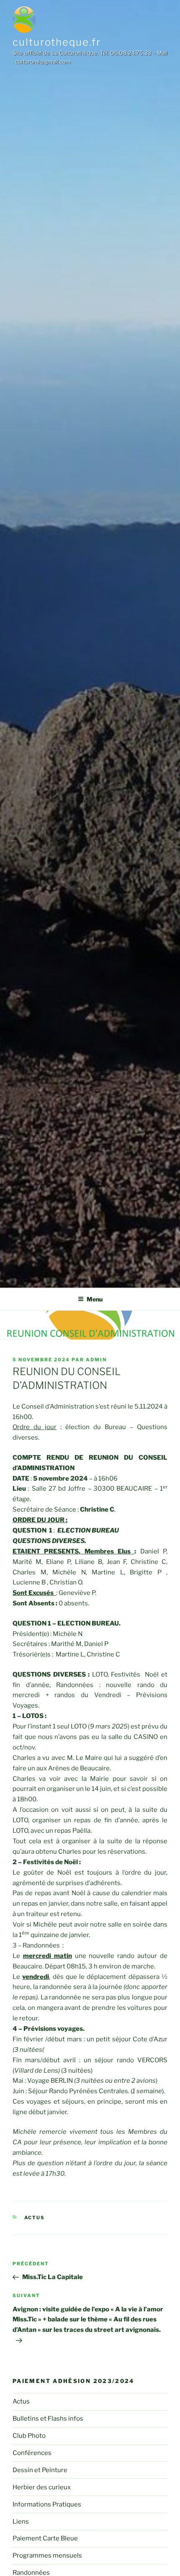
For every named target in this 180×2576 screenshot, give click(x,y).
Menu (95, 1299)
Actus (35, 2218)
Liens (21, 2522)
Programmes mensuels (47, 2555)
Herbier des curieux (42, 2487)
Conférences (32, 2453)
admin (96, 1360)
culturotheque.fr (57, 42)
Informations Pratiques (47, 2504)
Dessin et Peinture (40, 2470)
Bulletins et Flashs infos (48, 2419)
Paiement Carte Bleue (45, 2538)
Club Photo (29, 2436)
